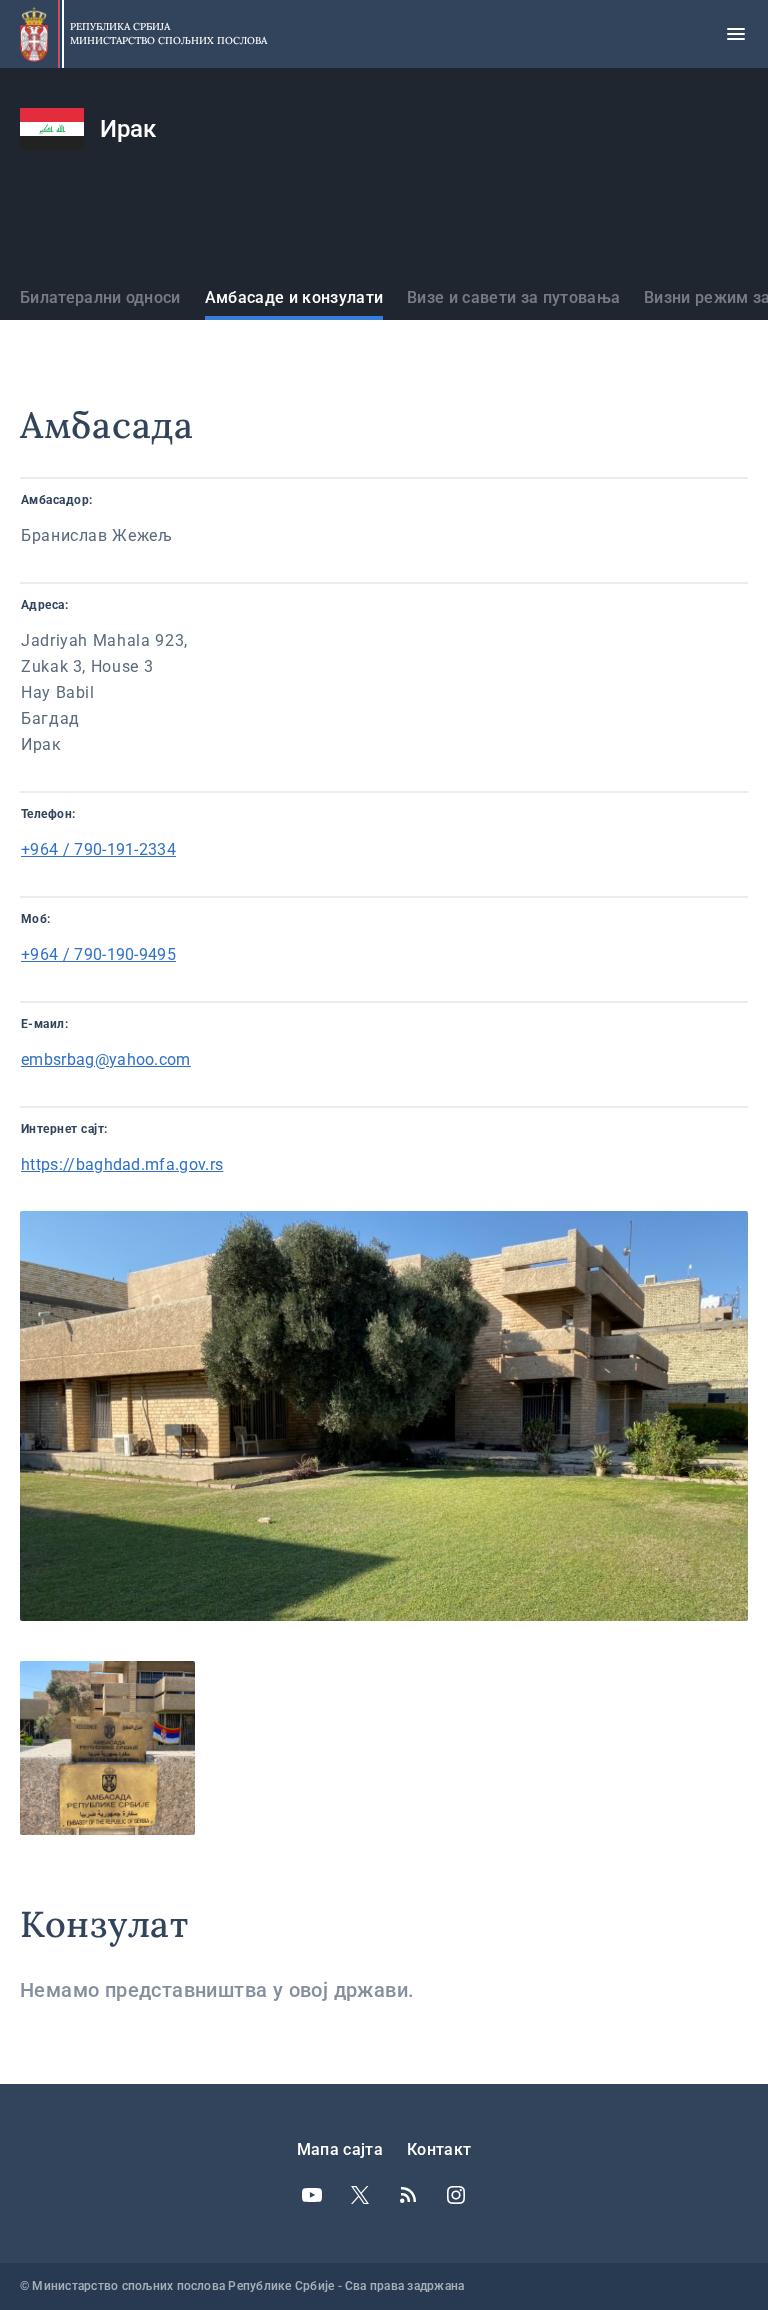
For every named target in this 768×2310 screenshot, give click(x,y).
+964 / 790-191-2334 (98, 849)
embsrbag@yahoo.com (106, 1059)
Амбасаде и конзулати (294, 297)
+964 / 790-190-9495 (98, 954)
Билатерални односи (100, 297)
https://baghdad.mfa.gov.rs (122, 1164)
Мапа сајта (340, 2149)
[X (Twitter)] (360, 2195)
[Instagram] (456, 2195)
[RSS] (408, 2195)
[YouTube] (312, 2195)
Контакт (439, 2149)
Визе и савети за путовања (513, 297)
